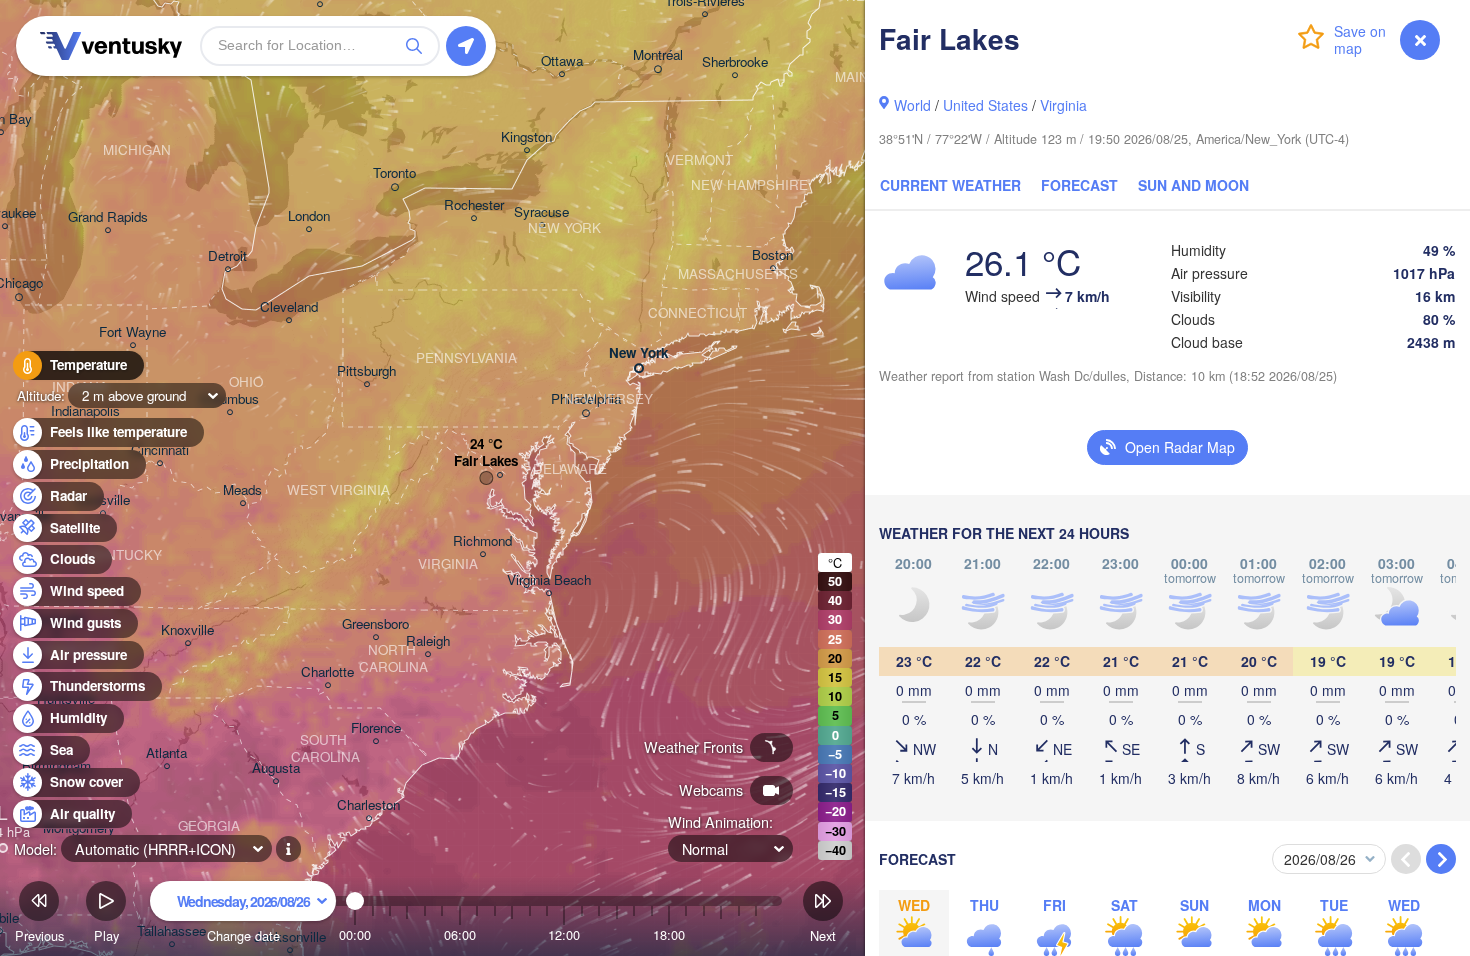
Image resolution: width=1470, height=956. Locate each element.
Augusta (276, 768)
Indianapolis (85, 411)
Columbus (229, 399)
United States (985, 105)
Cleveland (289, 307)
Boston (772, 255)
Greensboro (375, 624)
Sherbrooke (735, 62)
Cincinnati (160, 450)
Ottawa (562, 61)
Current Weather (950, 185)
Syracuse (541, 212)
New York (638, 353)
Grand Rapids (108, 217)
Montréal (658, 55)
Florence (376, 728)
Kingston (526, 137)
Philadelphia (586, 399)
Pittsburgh (366, 371)
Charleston (368, 805)
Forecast (1079, 185)
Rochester (474, 205)
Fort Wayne (132, 332)
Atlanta (166, 753)
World (912, 105)
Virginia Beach (549, 580)
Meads (242, 490)
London (309, 216)
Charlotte (327, 672)
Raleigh (428, 641)
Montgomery (79, 828)
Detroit (227, 256)
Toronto (394, 173)
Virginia (1063, 105)
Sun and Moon (1193, 185)
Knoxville (187, 630)
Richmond (482, 541)
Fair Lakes (486, 461)
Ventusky (108, 46)
